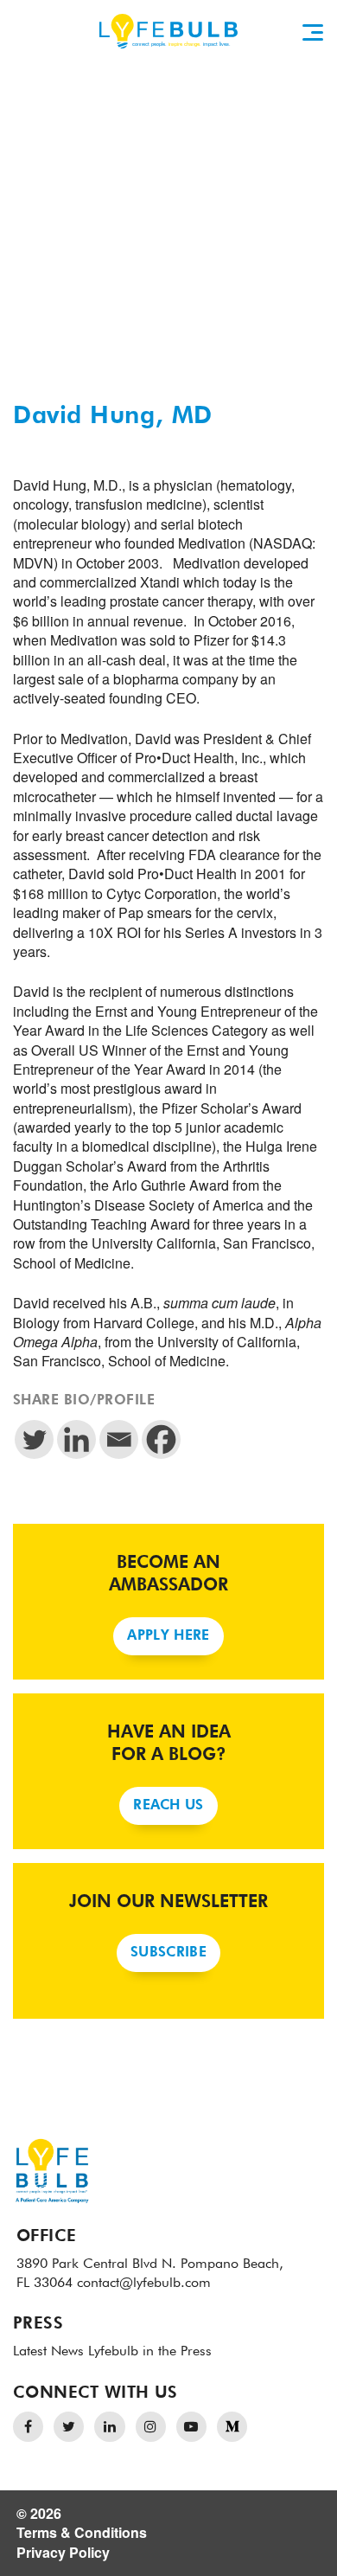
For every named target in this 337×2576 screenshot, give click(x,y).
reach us (168, 1806)
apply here (168, 1636)
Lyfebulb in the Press (150, 2352)
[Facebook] (161, 1439)
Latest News (48, 2352)
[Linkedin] (76, 1439)
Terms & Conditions (82, 2532)
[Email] (119, 1439)
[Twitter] (34, 1439)
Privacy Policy (63, 2552)
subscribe (168, 1953)
